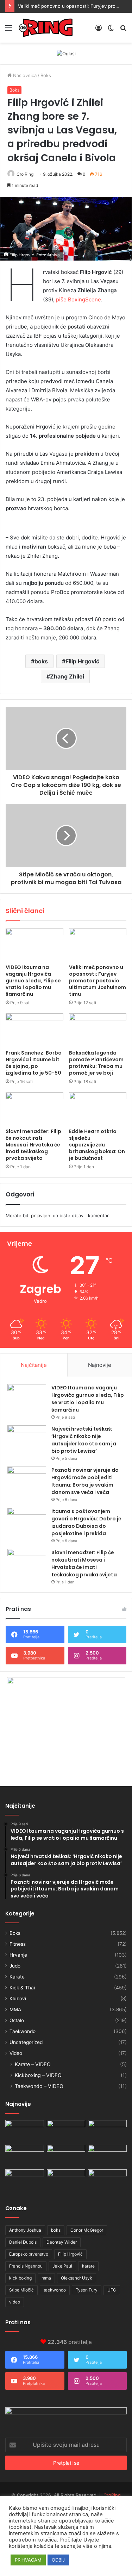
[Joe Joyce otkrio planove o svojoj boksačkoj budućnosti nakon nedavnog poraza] (107, 2180)
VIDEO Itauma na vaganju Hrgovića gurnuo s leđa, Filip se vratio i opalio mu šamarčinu (33, 981)
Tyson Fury (87, 2290)
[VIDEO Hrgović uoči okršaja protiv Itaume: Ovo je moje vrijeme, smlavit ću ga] (66, 2180)
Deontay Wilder (62, 2242)
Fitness (18, 1944)
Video (16, 2053)
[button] (66, 229)
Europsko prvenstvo (29, 2254)
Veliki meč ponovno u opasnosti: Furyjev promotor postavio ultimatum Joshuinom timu (98, 981)
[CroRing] (46, 28)
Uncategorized (26, 2042)
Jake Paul (62, 2266)
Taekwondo (23, 2031)
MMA (15, 2009)
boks (41, 661)
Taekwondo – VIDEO (39, 2086)
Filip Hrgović (82, 661)
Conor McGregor (87, 2230)
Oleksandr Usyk (77, 2278)
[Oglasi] (66, 53)
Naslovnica (24, 75)
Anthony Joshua (25, 2230)
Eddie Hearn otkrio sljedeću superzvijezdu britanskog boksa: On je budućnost (97, 1145)
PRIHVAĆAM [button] (28, 2560)
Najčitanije (34, 1365)
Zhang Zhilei (67, 676)
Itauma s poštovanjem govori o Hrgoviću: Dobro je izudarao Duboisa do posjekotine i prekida (86, 1522)
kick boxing (20, 2278)
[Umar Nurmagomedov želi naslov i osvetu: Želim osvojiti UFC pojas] (66, 2131)
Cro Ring (25, 174)
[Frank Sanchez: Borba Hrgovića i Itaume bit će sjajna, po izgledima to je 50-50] (34, 1030)
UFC (112, 2290)
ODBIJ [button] (58, 2560)
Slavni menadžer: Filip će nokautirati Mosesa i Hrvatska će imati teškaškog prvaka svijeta (33, 1145)
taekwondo (55, 2290)
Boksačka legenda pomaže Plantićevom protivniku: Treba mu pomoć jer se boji (96, 1063)
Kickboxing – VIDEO (38, 2075)
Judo (15, 1966)
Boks (46, 75)
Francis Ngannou (26, 2266)
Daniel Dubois (23, 2242)
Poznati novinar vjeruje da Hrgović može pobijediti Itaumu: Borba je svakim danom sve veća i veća (85, 1481)
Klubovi (18, 1999)
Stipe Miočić (21, 2290)
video (15, 2302)
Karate (17, 1977)
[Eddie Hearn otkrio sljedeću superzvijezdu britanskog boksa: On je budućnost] (98, 1108)
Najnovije (100, 1365)
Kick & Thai (22, 1988)
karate (88, 2266)
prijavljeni (41, 1215)
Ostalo (17, 2020)
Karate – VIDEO (33, 2064)
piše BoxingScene (78, 299)
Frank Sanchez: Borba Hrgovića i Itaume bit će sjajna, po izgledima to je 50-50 (34, 1063)
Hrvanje (18, 1955)
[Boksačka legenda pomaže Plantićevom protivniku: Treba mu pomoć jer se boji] (98, 1030)
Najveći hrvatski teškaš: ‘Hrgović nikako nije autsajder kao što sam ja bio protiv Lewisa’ (84, 1440)
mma (46, 2278)
